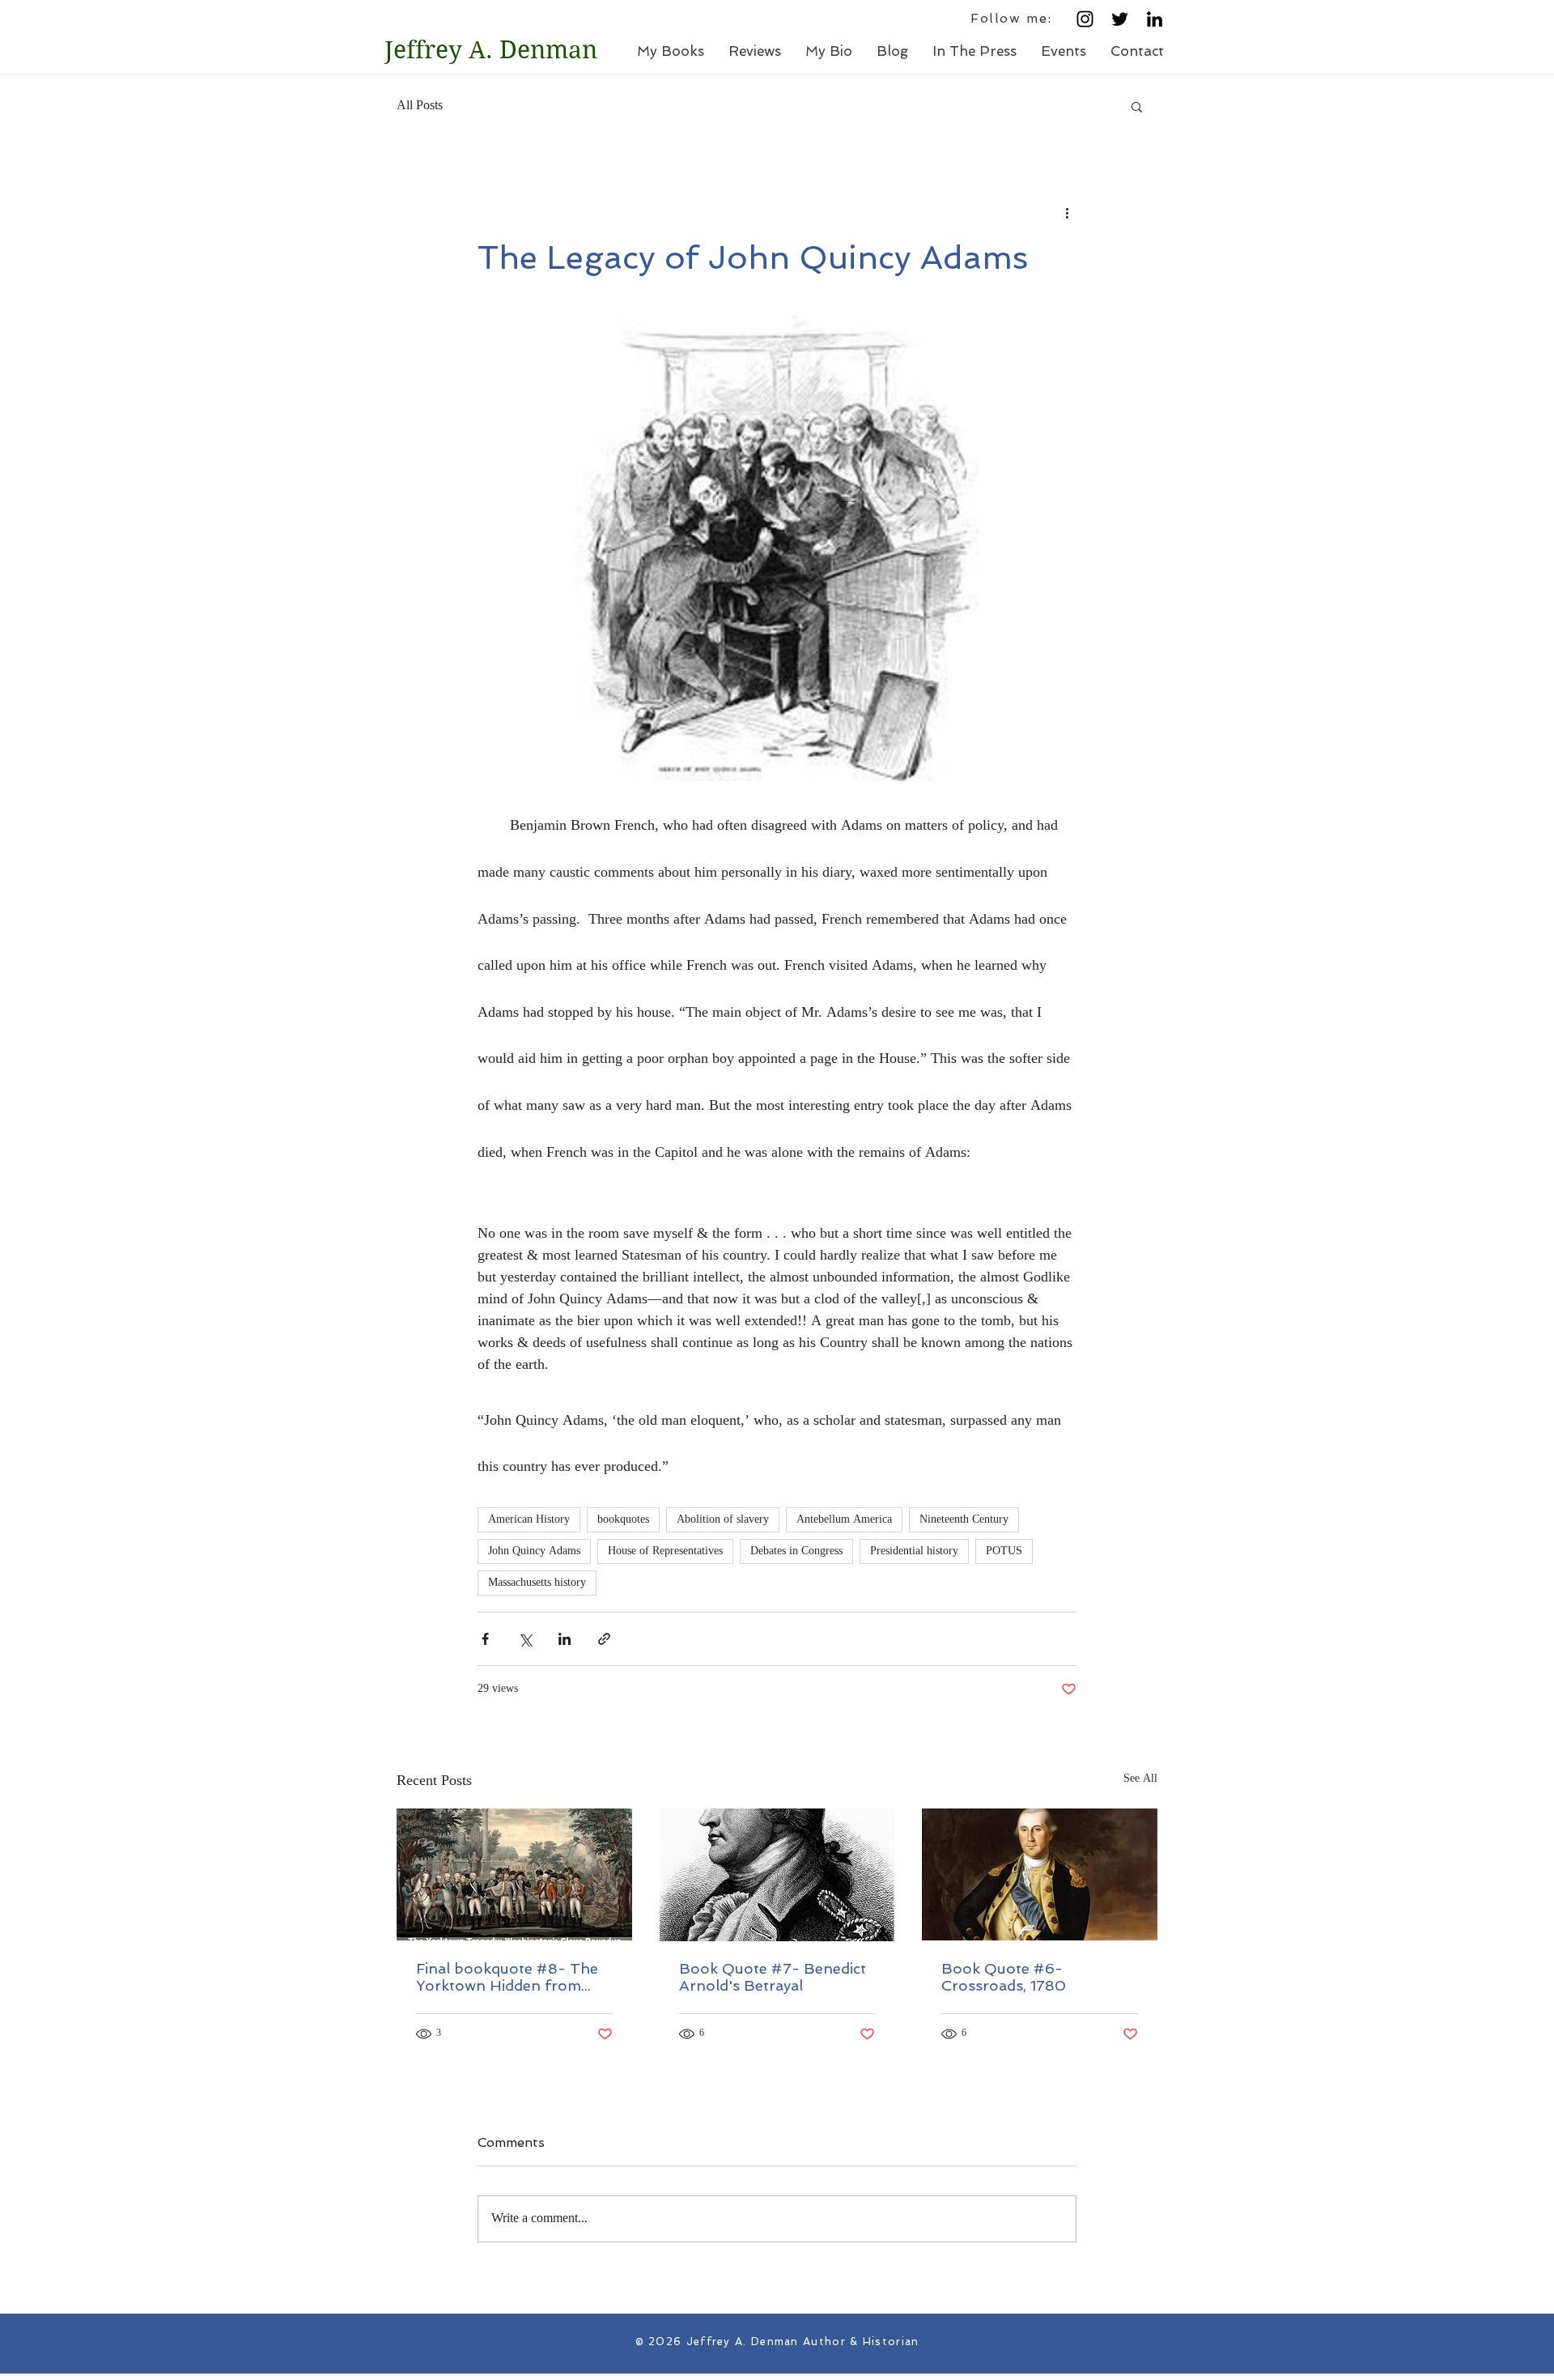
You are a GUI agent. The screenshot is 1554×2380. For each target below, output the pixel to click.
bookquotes (623, 1520)
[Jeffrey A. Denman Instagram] (1085, 19)
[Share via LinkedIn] (565, 1639)
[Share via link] (604, 1639)
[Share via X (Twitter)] (525, 1639)
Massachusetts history (537, 1583)
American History (529, 1520)
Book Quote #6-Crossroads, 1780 (1004, 1977)
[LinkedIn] (1155, 19)
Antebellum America (844, 1520)
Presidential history (914, 1551)
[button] (1137, 106)
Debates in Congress (796, 1551)
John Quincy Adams (534, 1551)
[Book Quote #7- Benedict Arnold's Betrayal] (777, 1875)
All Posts (420, 106)
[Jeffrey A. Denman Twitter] (1120, 19)
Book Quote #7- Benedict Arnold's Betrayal (773, 1977)
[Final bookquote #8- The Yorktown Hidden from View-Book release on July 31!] (514, 1874)
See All (1140, 1780)
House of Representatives (665, 1551)
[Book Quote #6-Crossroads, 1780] (1040, 1874)
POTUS (1004, 1551)
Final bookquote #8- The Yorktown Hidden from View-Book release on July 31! (512, 1977)
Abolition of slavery (723, 1520)
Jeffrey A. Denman (491, 50)
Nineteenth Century (964, 1520)
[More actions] (1067, 213)
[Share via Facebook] (485, 1639)
